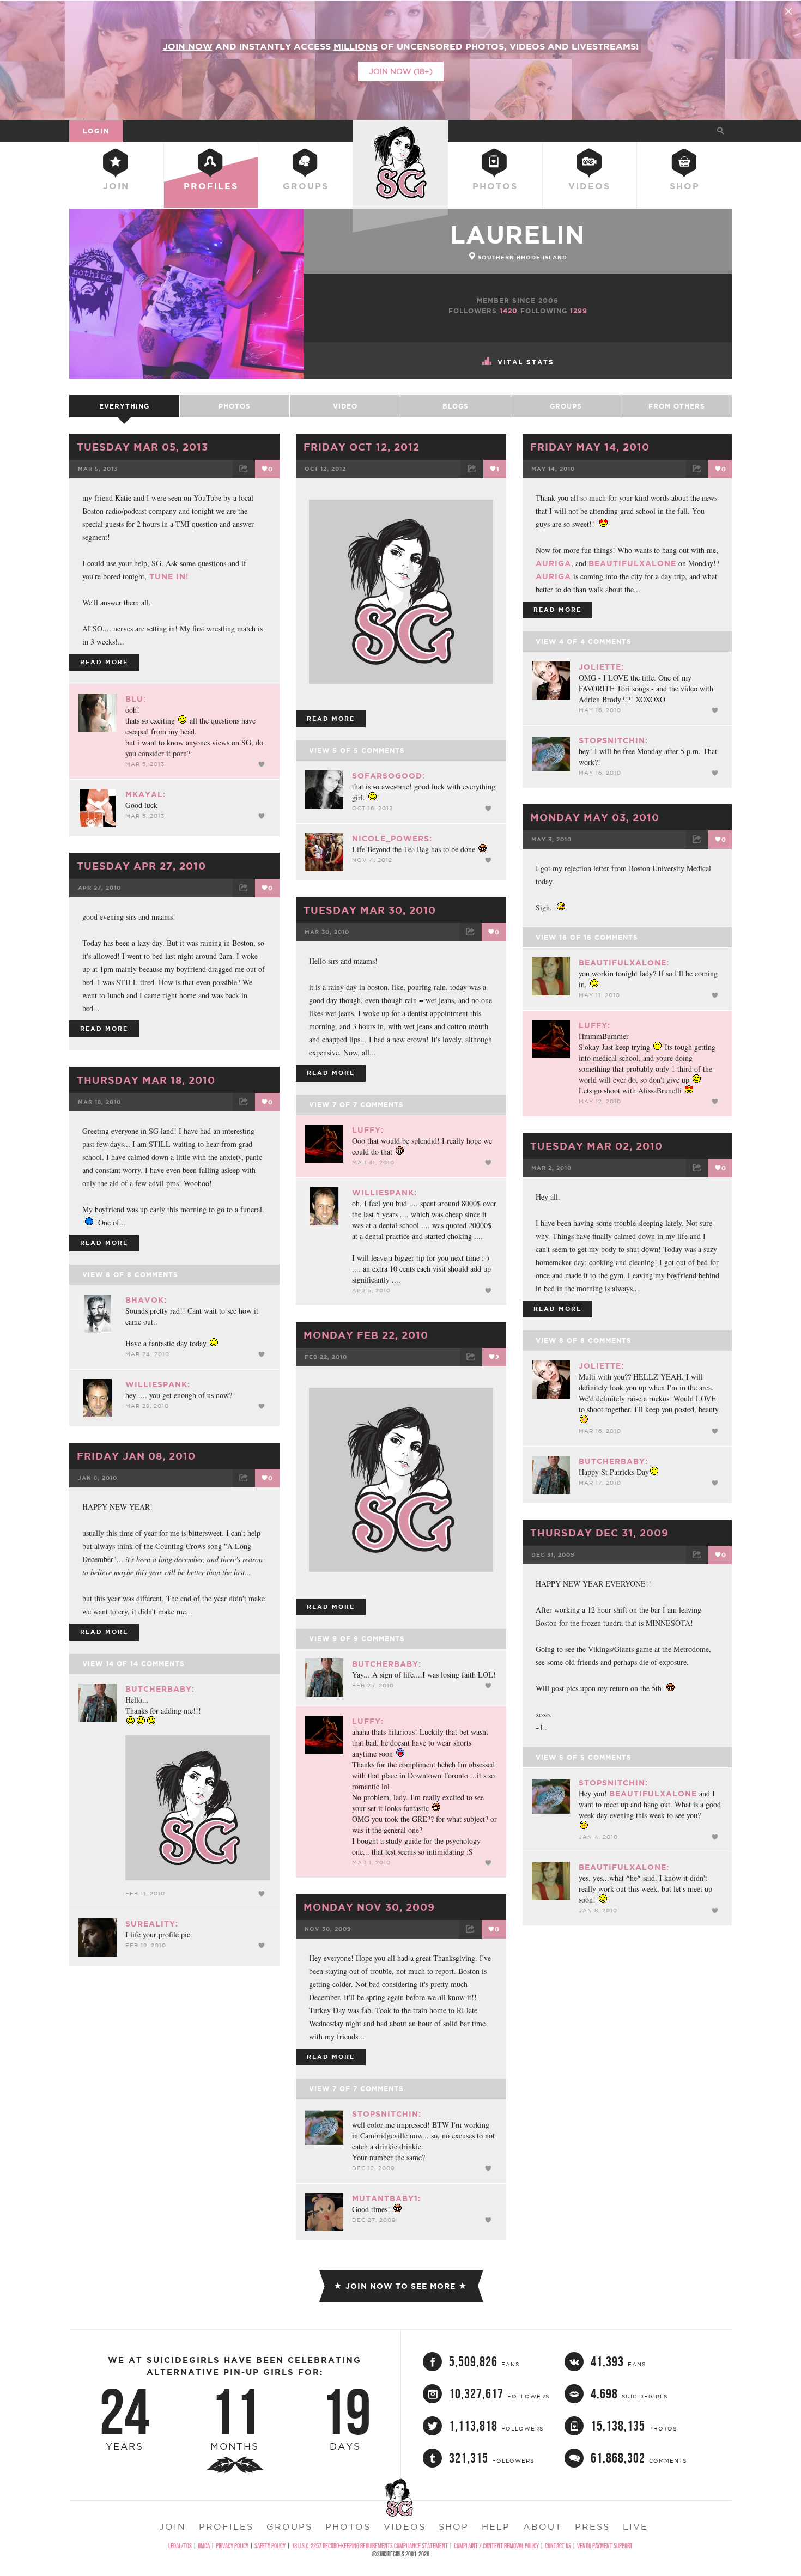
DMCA (204, 2546)
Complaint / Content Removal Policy (496, 2546)
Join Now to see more (400, 2286)
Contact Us (558, 2546)
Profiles (211, 186)
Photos (495, 186)
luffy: (594, 1025)
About (542, 2526)
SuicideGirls (400, 131)
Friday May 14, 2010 (590, 447)
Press (592, 2526)
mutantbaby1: (386, 2198)
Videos (589, 186)
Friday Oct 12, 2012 (362, 447)
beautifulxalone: (624, 963)
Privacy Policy (232, 2546)
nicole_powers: (392, 839)
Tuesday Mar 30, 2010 (370, 910)
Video (345, 406)
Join (116, 186)
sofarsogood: (389, 776)
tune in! (168, 576)
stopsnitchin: (613, 740)
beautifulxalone (632, 563)
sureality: (152, 1924)
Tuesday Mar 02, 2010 (596, 1146)
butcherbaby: (613, 1461)
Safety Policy (270, 2546)
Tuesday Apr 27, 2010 (141, 866)
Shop (685, 186)
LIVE (635, 2526)
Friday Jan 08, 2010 (136, 1456)
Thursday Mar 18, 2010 (146, 1080)
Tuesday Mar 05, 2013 (142, 447)
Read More (104, 662)
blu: (136, 699)
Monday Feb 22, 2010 (366, 1335)
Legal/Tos (180, 2546)
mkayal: (145, 794)
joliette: (601, 667)
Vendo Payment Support (605, 2546)
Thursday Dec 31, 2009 (599, 1533)
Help (496, 2526)
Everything (124, 406)
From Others (677, 406)
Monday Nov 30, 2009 (369, 1907)
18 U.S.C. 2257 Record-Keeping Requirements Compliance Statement (370, 2546)
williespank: (384, 1193)
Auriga (553, 563)
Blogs (456, 406)
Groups (306, 186)
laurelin (518, 235)
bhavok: (146, 1300)
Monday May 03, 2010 (595, 817)
